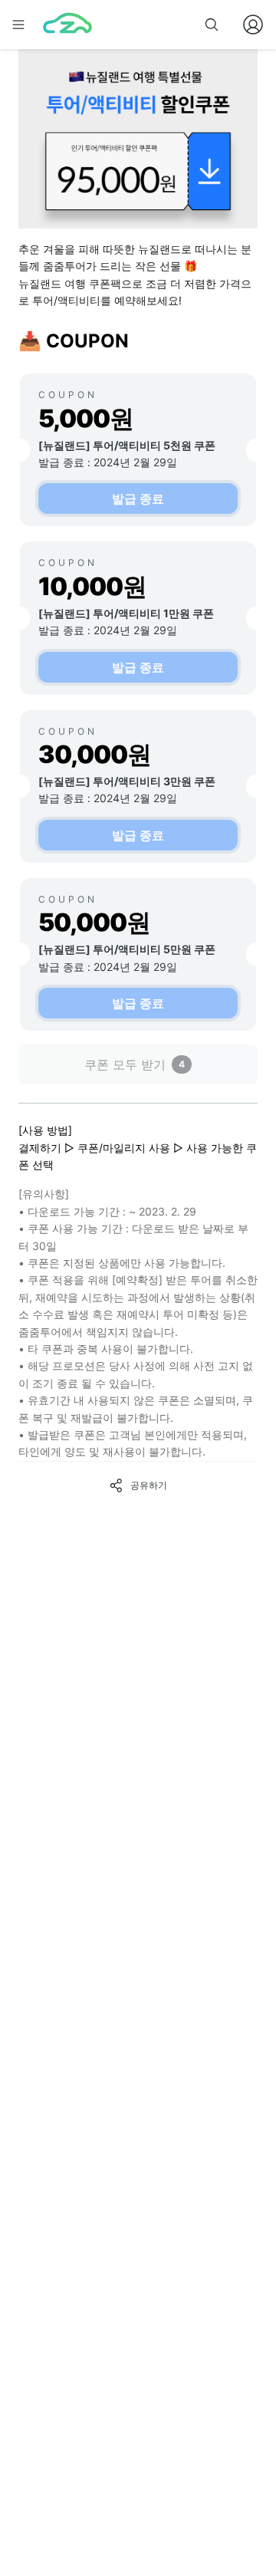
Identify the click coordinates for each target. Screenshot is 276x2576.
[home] (67, 25)
